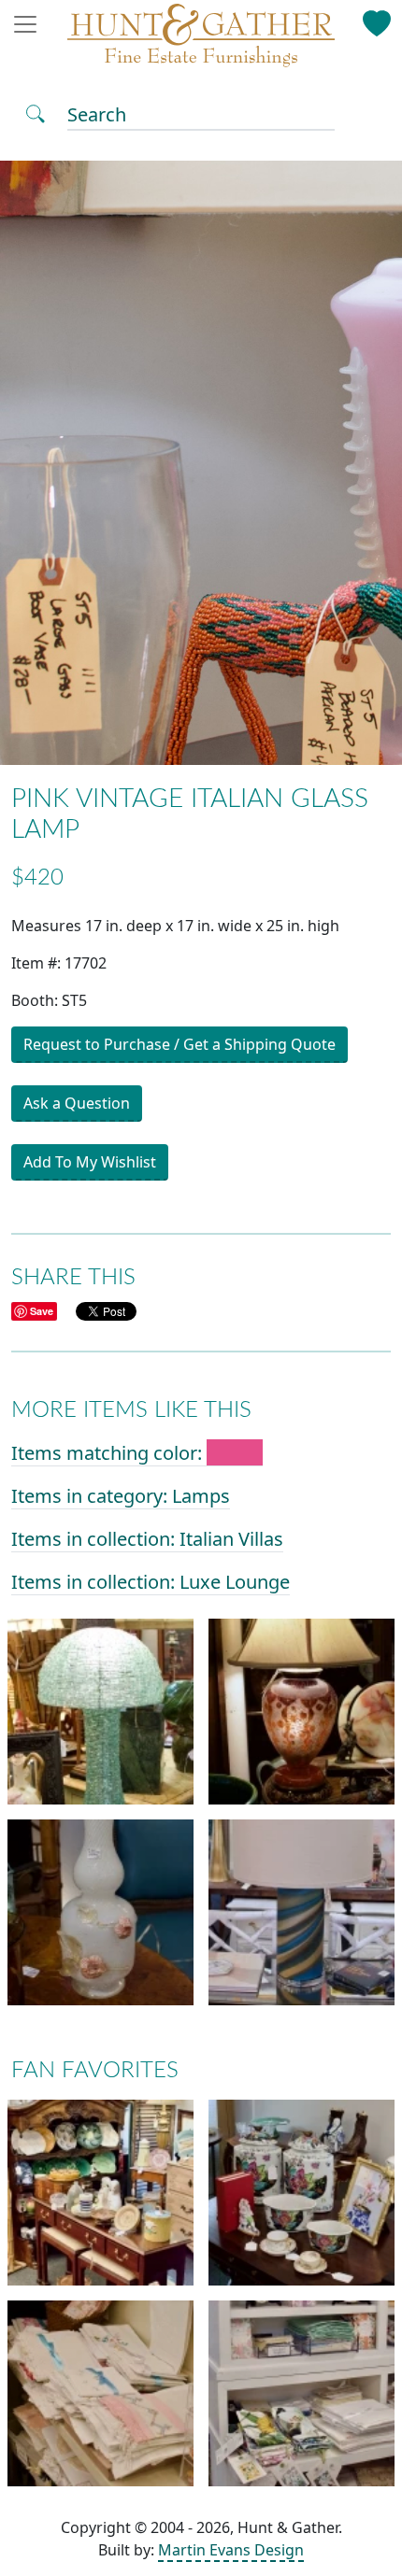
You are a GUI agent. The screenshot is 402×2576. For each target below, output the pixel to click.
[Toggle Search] (36, 112)
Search (97, 114)
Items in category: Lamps (121, 1496)
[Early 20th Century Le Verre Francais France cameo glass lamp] (301, 1711)
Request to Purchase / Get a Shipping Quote (179, 1044)
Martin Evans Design (231, 2550)
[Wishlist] (376, 20)
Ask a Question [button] (77, 1103)
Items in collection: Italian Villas (147, 1539)
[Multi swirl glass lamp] (301, 1912)
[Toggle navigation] (31, 24)
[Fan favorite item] (100, 2192)
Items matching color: (109, 1453)
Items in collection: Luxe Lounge (151, 1582)
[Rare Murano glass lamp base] (100, 1912)
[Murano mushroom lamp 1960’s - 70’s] (100, 1711)
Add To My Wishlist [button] (90, 1162)
